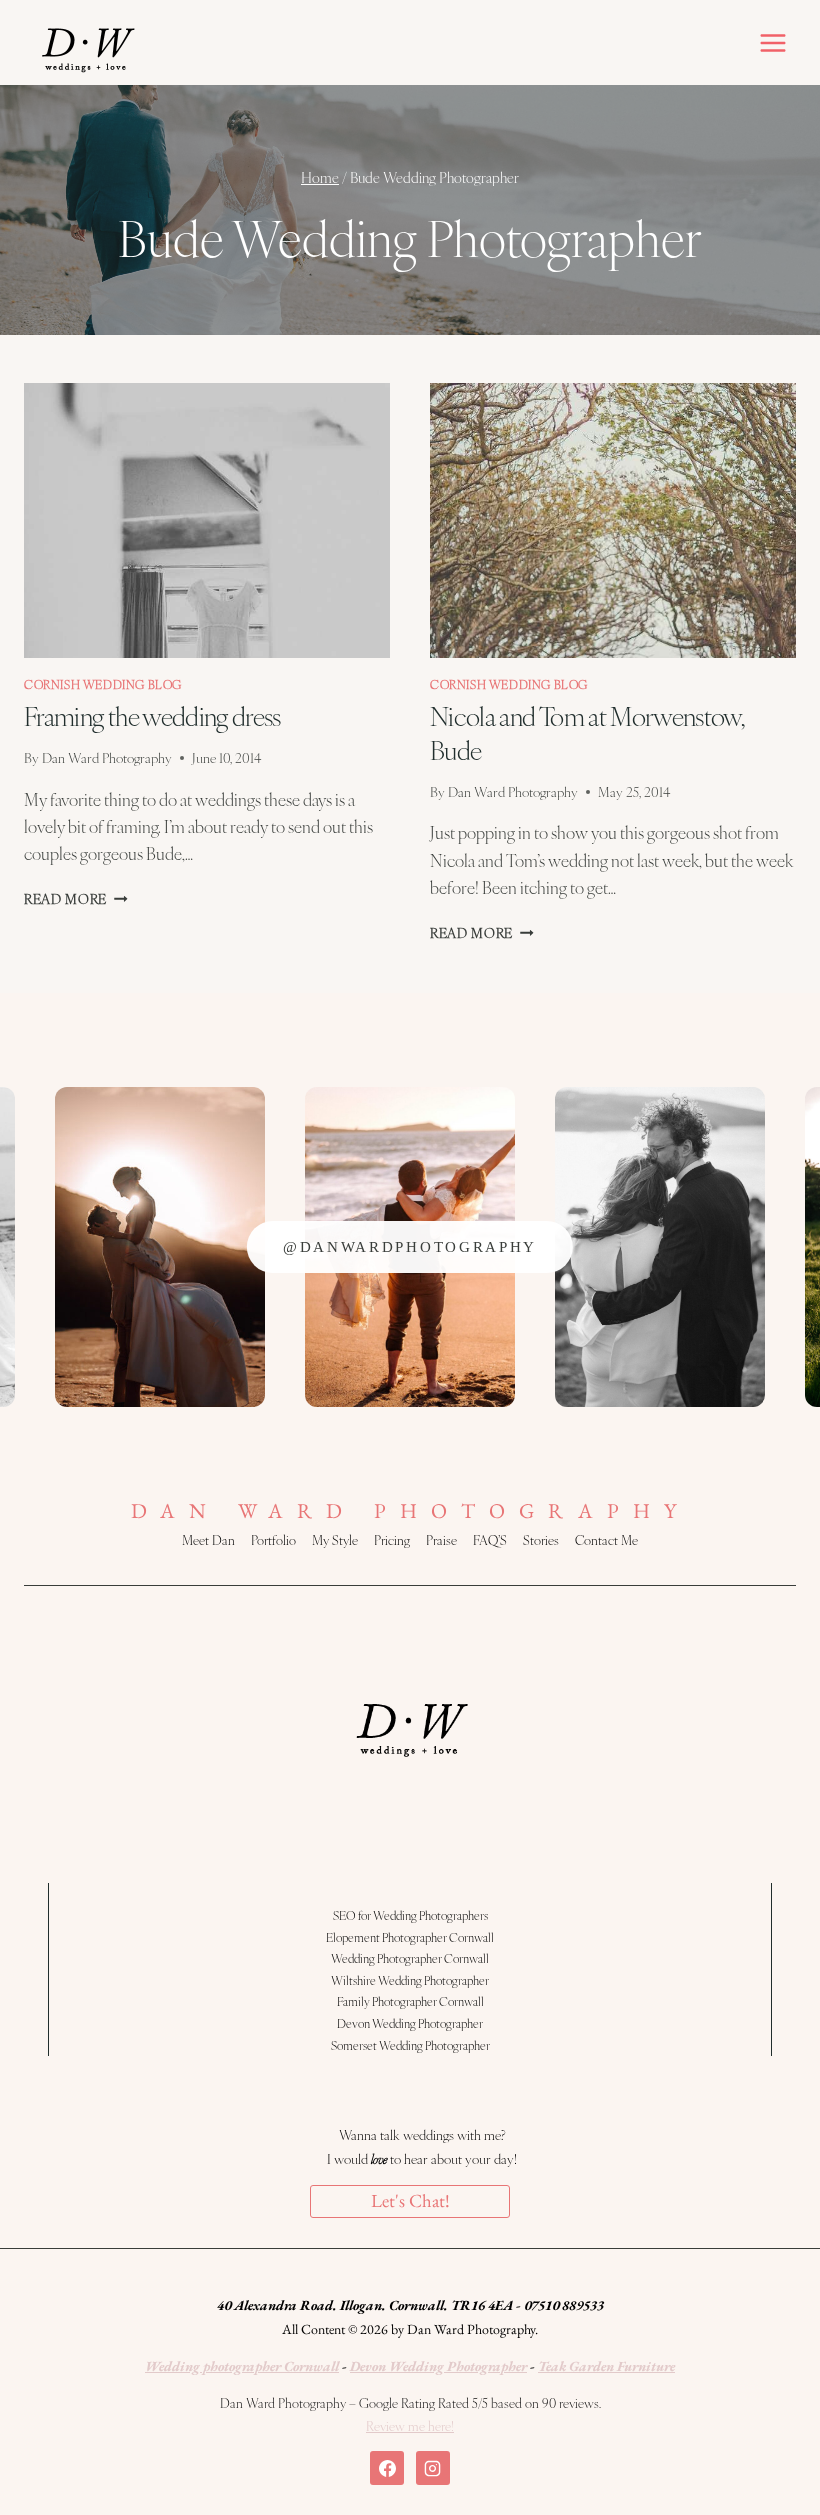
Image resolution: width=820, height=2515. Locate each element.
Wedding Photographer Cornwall (410, 1958)
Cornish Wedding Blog (103, 684)
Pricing (392, 1540)
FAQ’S (490, 1540)
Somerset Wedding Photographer (410, 2045)
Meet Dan (208, 1540)
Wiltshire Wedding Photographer (410, 1980)
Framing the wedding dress (152, 715)
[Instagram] (433, 2468)
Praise (441, 1540)
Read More (76, 898)
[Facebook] (387, 2468)
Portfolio (273, 1540)
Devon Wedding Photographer (410, 2023)
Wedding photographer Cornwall (242, 2366)
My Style (335, 1540)
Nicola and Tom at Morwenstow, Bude (586, 732)
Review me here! (410, 2426)
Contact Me (606, 1540)
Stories (541, 1540)
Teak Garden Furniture (606, 2366)
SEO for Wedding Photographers (410, 1915)
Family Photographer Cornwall (410, 2001)
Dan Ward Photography (107, 757)
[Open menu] (772, 42)
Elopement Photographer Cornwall (410, 1937)
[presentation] (207, 520)
